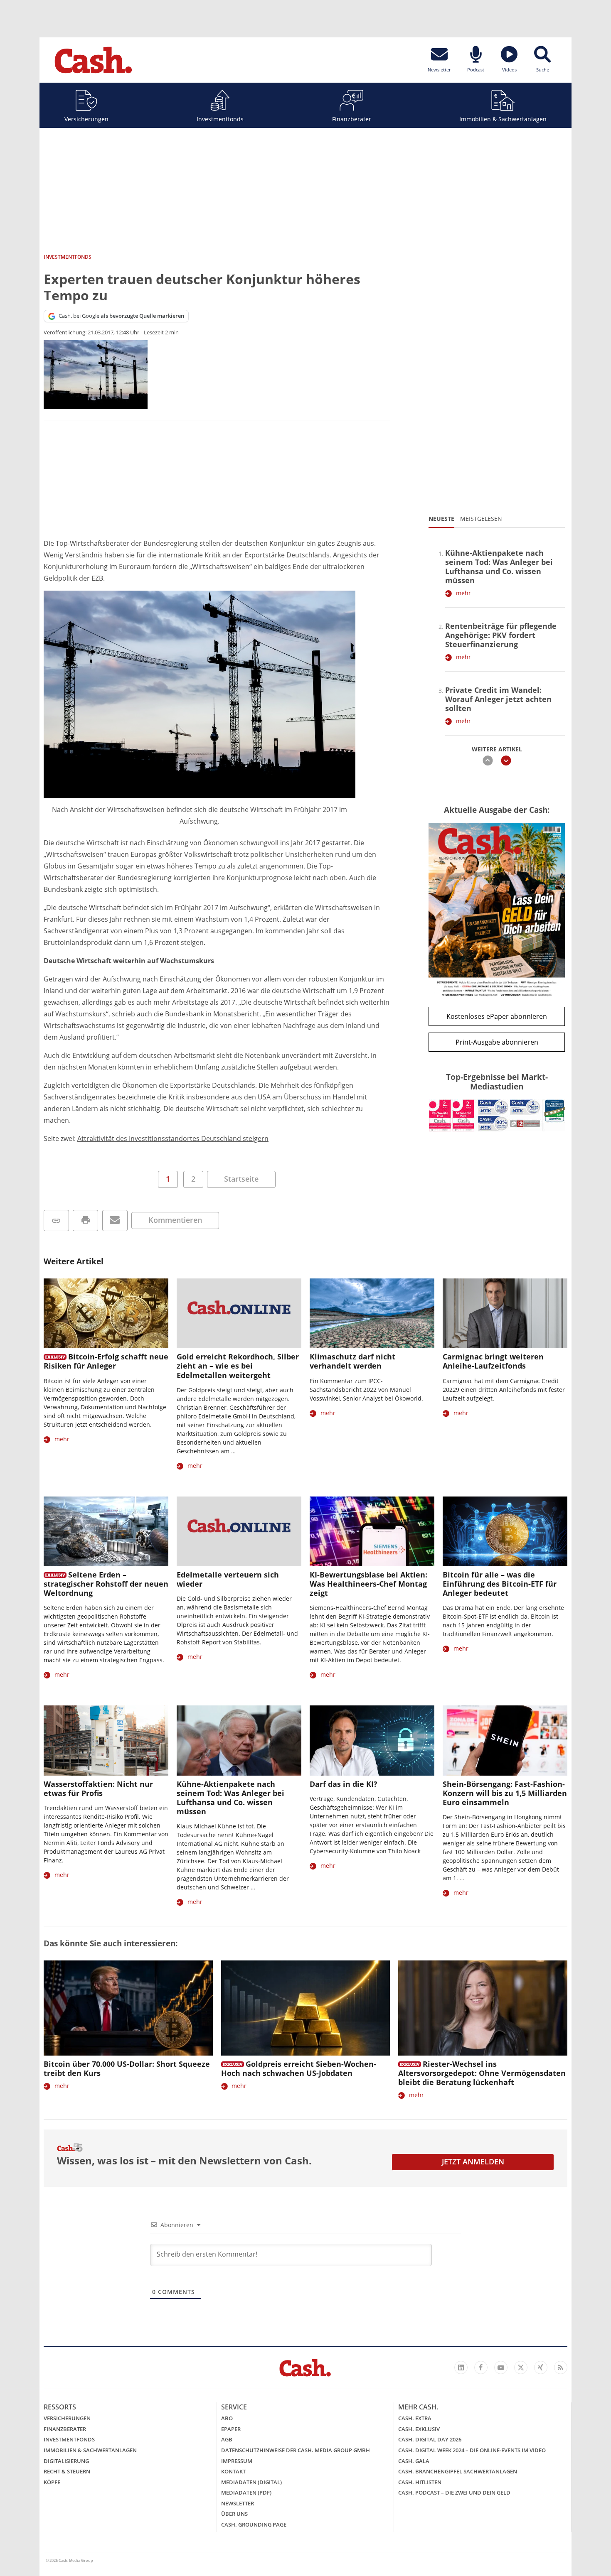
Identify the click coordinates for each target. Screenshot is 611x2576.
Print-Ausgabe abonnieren (497, 1042)
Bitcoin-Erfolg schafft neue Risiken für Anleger (106, 1361)
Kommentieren (175, 1220)
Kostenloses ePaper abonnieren (497, 1016)
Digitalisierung (66, 2461)
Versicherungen (86, 119)
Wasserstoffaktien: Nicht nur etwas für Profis (98, 1788)
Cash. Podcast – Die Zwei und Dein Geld (454, 2493)
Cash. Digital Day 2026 (430, 2439)
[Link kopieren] (56, 1221)
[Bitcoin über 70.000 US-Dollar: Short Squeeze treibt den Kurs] (128, 2008)
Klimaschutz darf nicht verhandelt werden (352, 1361)
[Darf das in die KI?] (372, 1741)
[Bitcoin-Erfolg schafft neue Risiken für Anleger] (106, 1314)
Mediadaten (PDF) (246, 2493)
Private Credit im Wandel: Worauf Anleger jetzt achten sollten (498, 699)
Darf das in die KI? (344, 1784)
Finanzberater (352, 119)
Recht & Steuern (67, 2471)
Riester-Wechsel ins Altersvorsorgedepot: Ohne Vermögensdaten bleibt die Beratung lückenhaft (482, 2073)
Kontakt (233, 2471)
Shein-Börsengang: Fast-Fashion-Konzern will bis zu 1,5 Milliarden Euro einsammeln (505, 1793)
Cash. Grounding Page (254, 2524)
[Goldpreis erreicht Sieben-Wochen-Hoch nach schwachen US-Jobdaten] (306, 2008)
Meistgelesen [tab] (481, 519)
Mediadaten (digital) (251, 2482)
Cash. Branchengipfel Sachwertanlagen (458, 2471)
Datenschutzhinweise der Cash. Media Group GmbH (296, 2450)
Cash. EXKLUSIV (419, 2429)
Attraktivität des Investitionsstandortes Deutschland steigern (173, 1138)
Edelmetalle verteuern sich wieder (228, 1579)
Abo (227, 2418)
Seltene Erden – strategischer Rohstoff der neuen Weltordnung (106, 1584)
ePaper (231, 2429)
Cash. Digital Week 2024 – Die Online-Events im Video (472, 2450)
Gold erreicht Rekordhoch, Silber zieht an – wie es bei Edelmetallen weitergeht (238, 1366)
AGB (227, 2439)
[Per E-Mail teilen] (115, 1221)
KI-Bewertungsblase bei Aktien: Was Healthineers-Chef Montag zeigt (368, 1584)
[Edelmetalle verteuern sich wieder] (239, 1532)
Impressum (237, 2461)
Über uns (234, 2514)
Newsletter (238, 2503)
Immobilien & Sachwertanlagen (503, 119)
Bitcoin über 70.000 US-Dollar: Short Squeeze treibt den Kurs (127, 2068)
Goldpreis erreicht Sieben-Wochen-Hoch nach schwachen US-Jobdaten (299, 2068)
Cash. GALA (414, 2461)
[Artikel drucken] (85, 1221)
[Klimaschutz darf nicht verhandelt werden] (372, 1314)
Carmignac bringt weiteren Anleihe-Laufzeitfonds (493, 1361)
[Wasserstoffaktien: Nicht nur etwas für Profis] (106, 1741)
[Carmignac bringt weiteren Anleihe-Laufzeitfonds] (505, 1314)
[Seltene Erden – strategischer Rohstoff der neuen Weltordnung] (106, 1532)
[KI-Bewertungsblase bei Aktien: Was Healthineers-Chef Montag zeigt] (372, 1532)
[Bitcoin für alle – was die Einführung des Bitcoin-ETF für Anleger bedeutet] (505, 1532)
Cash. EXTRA (415, 2418)
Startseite (241, 1179)
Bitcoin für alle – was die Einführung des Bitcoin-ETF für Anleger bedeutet (500, 1584)
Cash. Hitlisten (420, 2482)
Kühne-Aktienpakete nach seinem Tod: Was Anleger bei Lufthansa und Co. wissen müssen (499, 567)
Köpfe (52, 2482)
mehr (463, 593)
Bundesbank (185, 1014)
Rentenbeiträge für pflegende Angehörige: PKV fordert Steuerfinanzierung (501, 635)
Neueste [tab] (441, 519)
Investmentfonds (220, 119)
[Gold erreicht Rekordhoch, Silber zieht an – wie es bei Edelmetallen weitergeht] (239, 1314)
